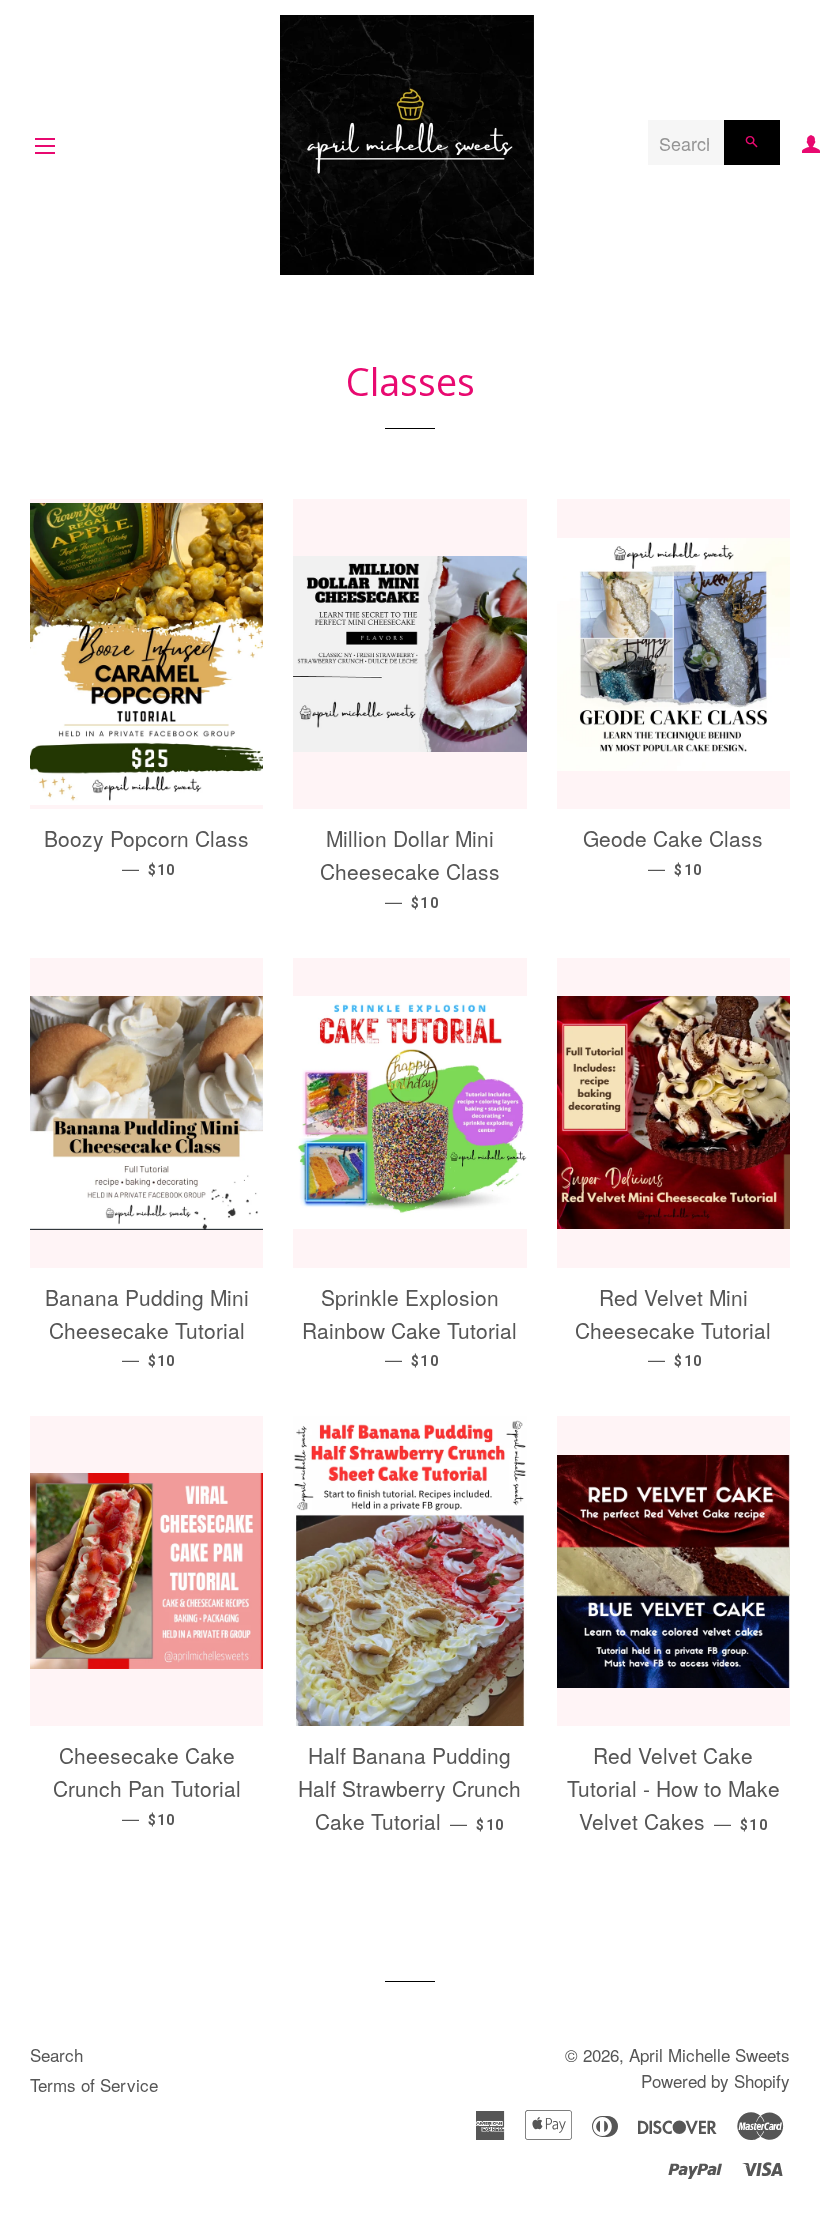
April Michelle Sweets (709, 2054)
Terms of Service (94, 2084)
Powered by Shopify (715, 2080)
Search (56, 2054)
